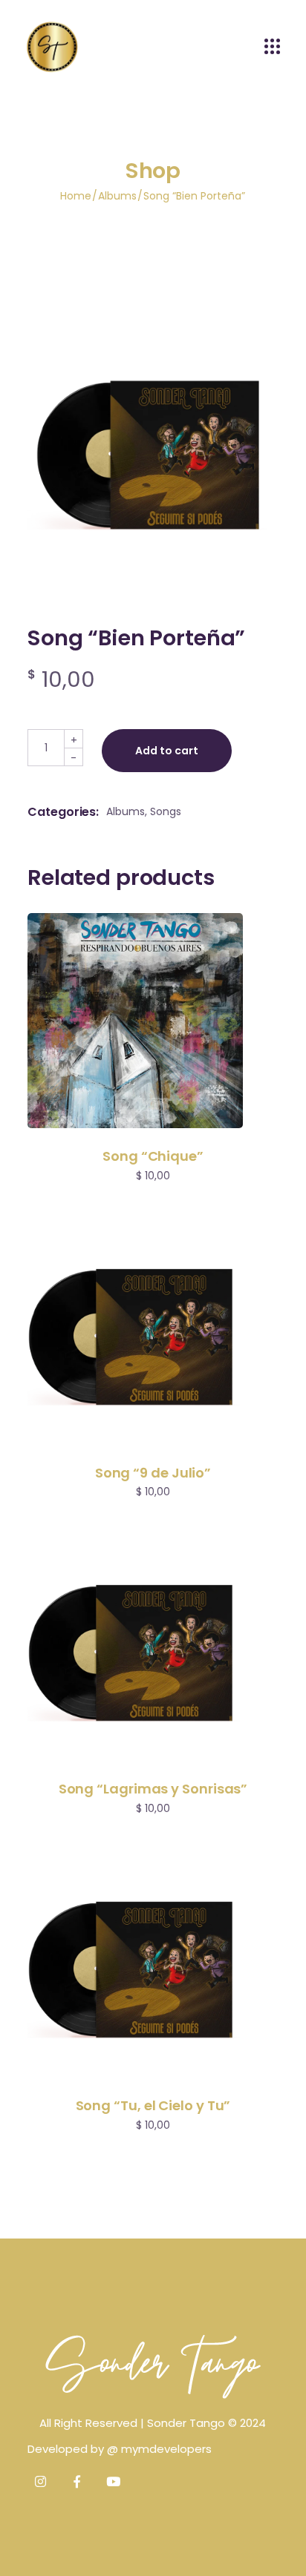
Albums (126, 811)
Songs (166, 811)
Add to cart (167, 751)
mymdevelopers (166, 2449)
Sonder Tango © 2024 (206, 2423)
